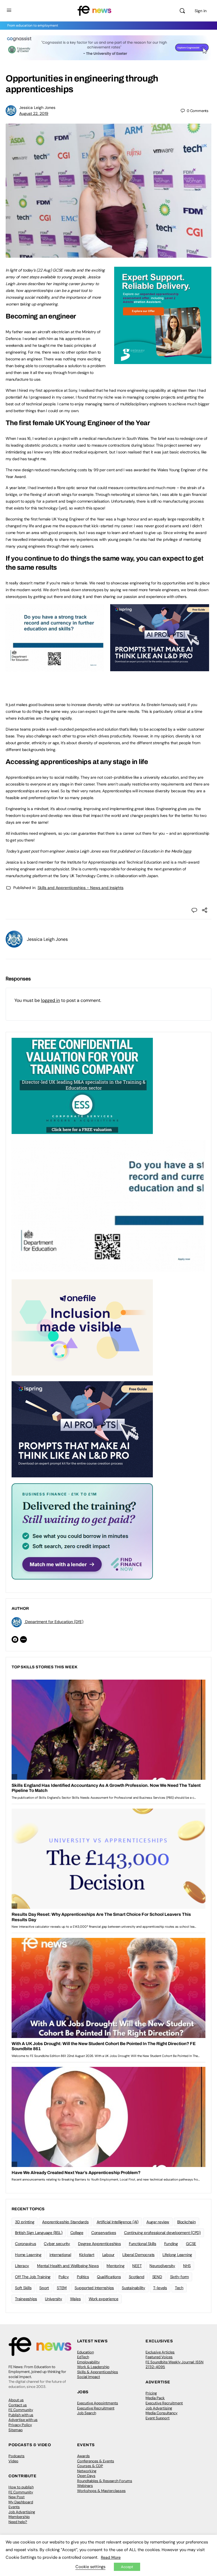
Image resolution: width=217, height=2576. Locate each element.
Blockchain (186, 2222)
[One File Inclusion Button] (82, 1327)
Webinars (85, 2486)
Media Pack (155, 2398)
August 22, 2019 (34, 113)
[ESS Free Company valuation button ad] (82, 1086)
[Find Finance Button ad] (82, 1531)
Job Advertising (159, 2408)
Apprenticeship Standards (65, 2222)
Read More (111, 2557)
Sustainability (134, 2288)
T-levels (160, 2288)
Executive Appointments (98, 2403)
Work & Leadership (93, 2367)
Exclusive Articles (160, 2352)
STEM (62, 2288)
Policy (64, 2277)
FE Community (21, 2410)
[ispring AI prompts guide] (160, 668)
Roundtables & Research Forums (105, 2481)
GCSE (191, 2244)
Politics (83, 2277)
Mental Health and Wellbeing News (68, 2266)
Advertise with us (23, 2420)
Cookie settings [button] (90, 2567)
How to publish (21, 2487)
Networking (87, 2471)
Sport (44, 2288)
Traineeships (26, 2299)
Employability (88, 2362)
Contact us (18, 2405)
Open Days (86, 2476)
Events (14, 2507)
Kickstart (87, 2255)
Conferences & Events (96, 2461)
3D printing (25, 2222)
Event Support (158, 2418)
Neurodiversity (162, 2266)
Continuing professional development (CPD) (162, 2233)
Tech (179, 2288)
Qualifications (109, 2277)
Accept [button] (127, 2567)
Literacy (22, 2266)
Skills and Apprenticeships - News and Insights (81, 888)
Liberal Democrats (138, 2255)
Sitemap (16, 2430)
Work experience (104, 2299)
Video (13, 2461)
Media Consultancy (161, 2413)
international (60, 2255)
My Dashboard (21, 2502)
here (187, 851)
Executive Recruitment (96, 2408)
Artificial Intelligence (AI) (118, 2222)
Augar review (158, 2222)
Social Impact (89, 2377)
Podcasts (17, 2456)
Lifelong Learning (177, 2255)
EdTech (83, 2357)
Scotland (137, 2277)
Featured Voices (159, 2357)
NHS (187, 2266)
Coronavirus (25, 2244)
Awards (83, 2456)
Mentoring (115, 2266)
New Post (17, 2497)
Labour (108, 2255)
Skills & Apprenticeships (98, 2372)
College (77, 2233)
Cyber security (57, 2244)
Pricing (151, 2393)
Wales (75, 2299)
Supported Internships (94, 2288)
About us (16, 2400)
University (54, 2299)
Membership (19, 2517)
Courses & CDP (90, 2466)
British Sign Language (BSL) (39, 2233)
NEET (137, 2266)
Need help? (18, 2522)
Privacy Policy (20, 2425)
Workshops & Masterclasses (101, 2491)
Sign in (201, 11)
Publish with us (21, 2415)
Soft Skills (23, 2288)
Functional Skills (143, 2244)
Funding (171, 2244)
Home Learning (28, 2255)
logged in (50, 1000)
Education (85, 2352)
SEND (157, 2277)
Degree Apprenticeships (99, 2244)
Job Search (87, 2413)
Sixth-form (180, 2277)
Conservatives (104, 2233)
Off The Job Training (33, 2277)
